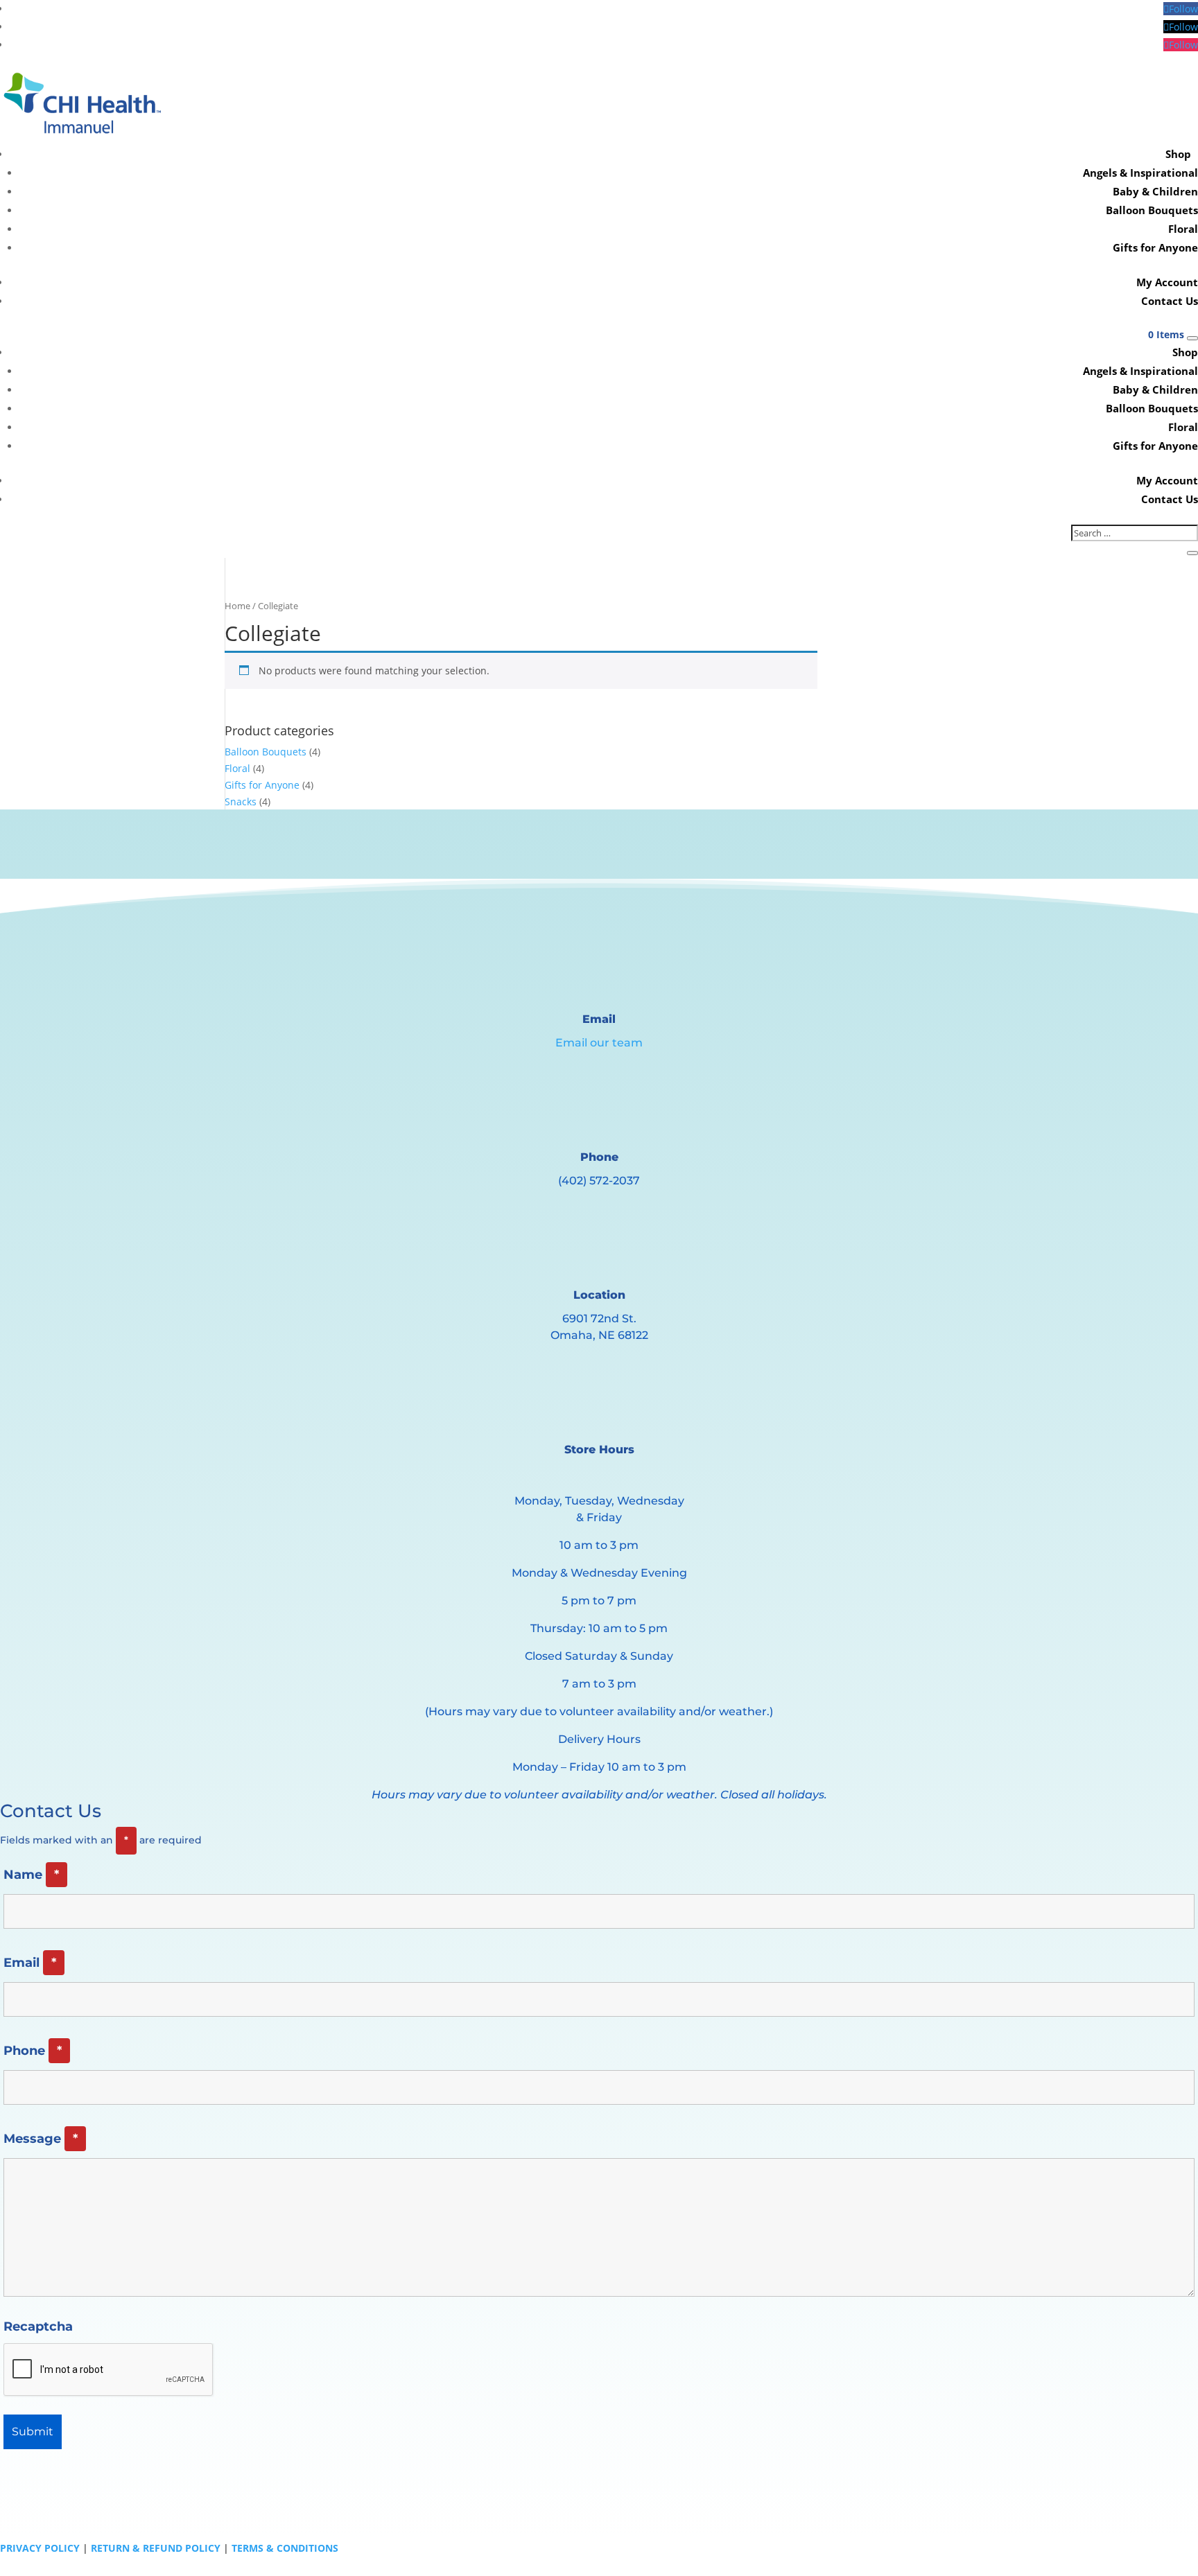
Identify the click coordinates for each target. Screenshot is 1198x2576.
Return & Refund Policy (156, 2548)
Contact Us (1170, 301)
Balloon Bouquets (1152, 210)
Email (30, 1963)
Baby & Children (1155, 191)
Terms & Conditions (285, 2548)
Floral (1183, 229)
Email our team (599, 1043)
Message (41, 2139)
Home (237, 606)
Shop (1178, 154)
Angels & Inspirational (1140, 173)
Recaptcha (38, 2327)
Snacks (241, 801)
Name (31, 1875)
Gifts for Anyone (1155, 247)
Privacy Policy (40, 2548)
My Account (1167, 282)
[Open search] (1192, 338)
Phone (33, 2051)
